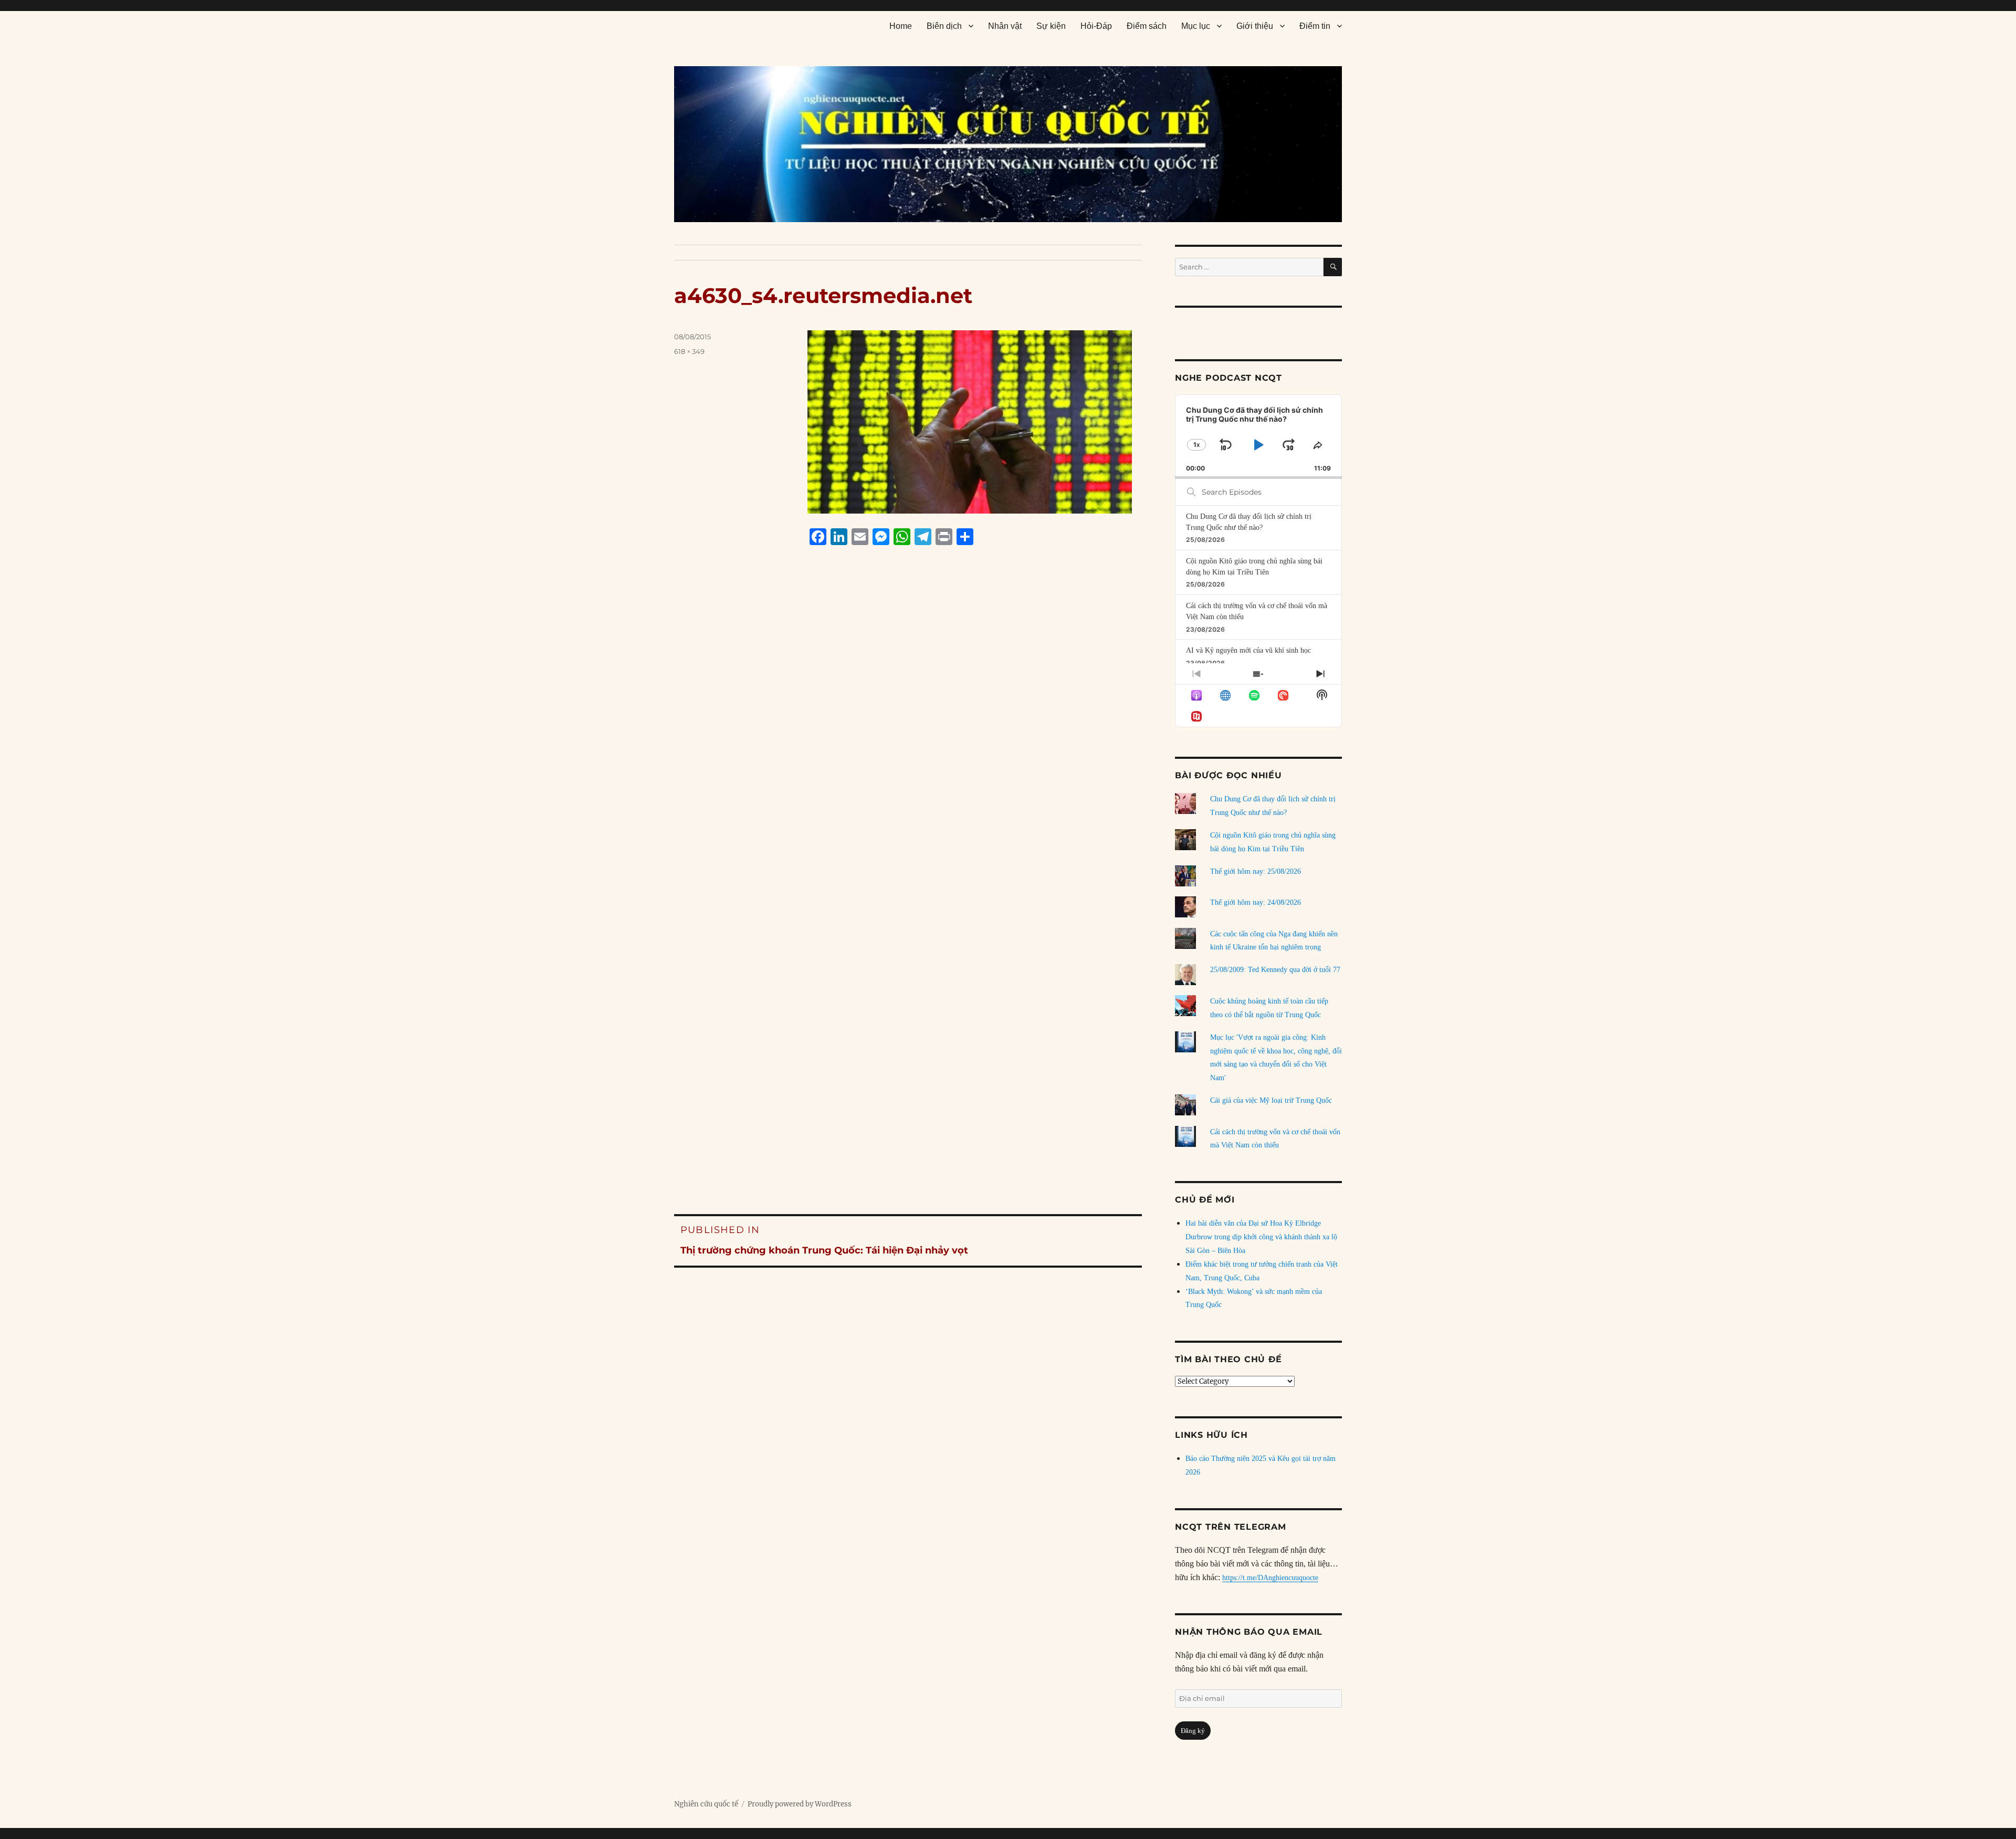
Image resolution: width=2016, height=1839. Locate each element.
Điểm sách (1147, 26)
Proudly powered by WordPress (800, 1804)
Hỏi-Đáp (1096, 26)
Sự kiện (1051, 26)
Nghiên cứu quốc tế (706, 1804)
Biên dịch (944, 26)
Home (901, 26)
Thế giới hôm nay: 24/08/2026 (1256, 902)
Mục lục (1196, 26)
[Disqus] (908, 754)
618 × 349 (689, 351)
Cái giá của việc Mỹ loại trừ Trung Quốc (1271, 1100)
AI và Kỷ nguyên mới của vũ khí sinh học (1248, 650)
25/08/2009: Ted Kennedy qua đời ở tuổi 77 (1275, 970)
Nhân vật (1005, 26)
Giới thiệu (1255, 26)
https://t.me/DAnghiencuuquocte (1270, 1578)
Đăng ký (1193, 1731)
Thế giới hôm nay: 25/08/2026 (1256, 871)
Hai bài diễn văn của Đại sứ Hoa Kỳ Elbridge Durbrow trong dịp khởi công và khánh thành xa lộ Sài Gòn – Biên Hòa (1261, 1237)
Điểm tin (1315, 26)
